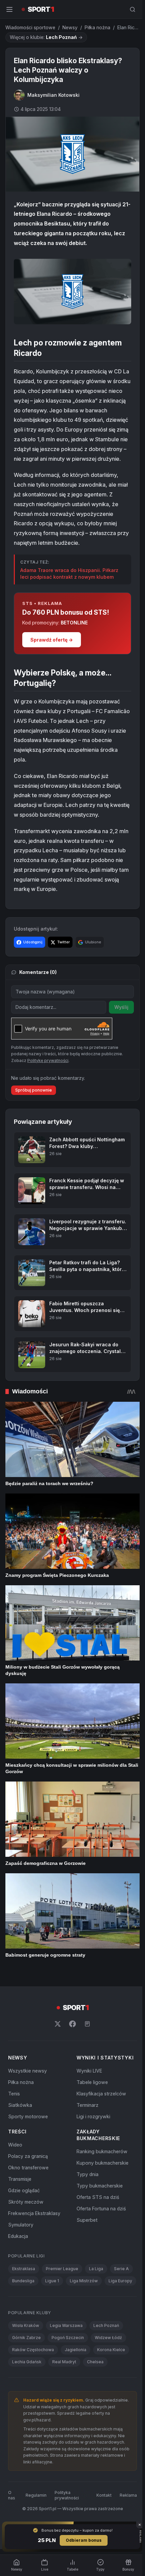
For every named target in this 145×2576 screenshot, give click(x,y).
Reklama (128, 2495)
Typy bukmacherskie (100, 2186)
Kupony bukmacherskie (103, 2163)
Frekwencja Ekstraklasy (34, 2213)
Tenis (14, 2094)
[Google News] (87, 2024)
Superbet (87, 2220)
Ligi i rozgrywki (93, 2116)
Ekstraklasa (24, 2269)
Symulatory (21, 2225)
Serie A (121, 2269)
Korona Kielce (111, 2350)
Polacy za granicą (28, 2156)
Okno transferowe (28, 2168)
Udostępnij (33, 942)
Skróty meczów (26, 2202)
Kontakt (104, 2495)
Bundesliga (23, 2281)
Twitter (64, 942)
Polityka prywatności (67, 2495)
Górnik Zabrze (26, 2338)
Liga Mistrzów (84, 2281)
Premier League (62, 2269)
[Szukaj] (133, 9)
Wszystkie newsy (27, 2071)
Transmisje (20, 2179)
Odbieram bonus (84, 2540)
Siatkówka (20, 2105)
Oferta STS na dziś (98, 2197)
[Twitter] (58, 2024)
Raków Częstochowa (33, 2350)
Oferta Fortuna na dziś (101, 2209)
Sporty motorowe (28, 2116)
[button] (72, 292)
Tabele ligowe (92, 2082)
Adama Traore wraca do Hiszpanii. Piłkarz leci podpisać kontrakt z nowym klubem (69, 574)
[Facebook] (72, 2024)
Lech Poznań (106, 2325)
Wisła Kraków (26, 2325)
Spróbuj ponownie (34, 1090)
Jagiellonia (76, 2350)
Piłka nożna (97, 27)
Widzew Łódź (108, 2338)
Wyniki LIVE (89, 2071)
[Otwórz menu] (9, 9)
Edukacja (18, 2236)
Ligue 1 (52, 2281)
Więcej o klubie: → (46, 37)
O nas (12, 2495)
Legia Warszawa (66, 2325)
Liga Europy (120, 2281)
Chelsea (95, 2362)
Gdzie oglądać (24, 2190)
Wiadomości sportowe (30, 27)
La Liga (96, 2269)
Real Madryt (64, 2362)
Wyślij (121, 1007)
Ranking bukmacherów (102, 2151)
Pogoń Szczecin (68, 2338)
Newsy (70, 27)
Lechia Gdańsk (27, 2362)
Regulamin (36, 2495)
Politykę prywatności (48, 1060)
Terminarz (88, 2105)
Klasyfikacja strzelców (101, 2094)
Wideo (15, 2145)
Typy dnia (88, 2174)
